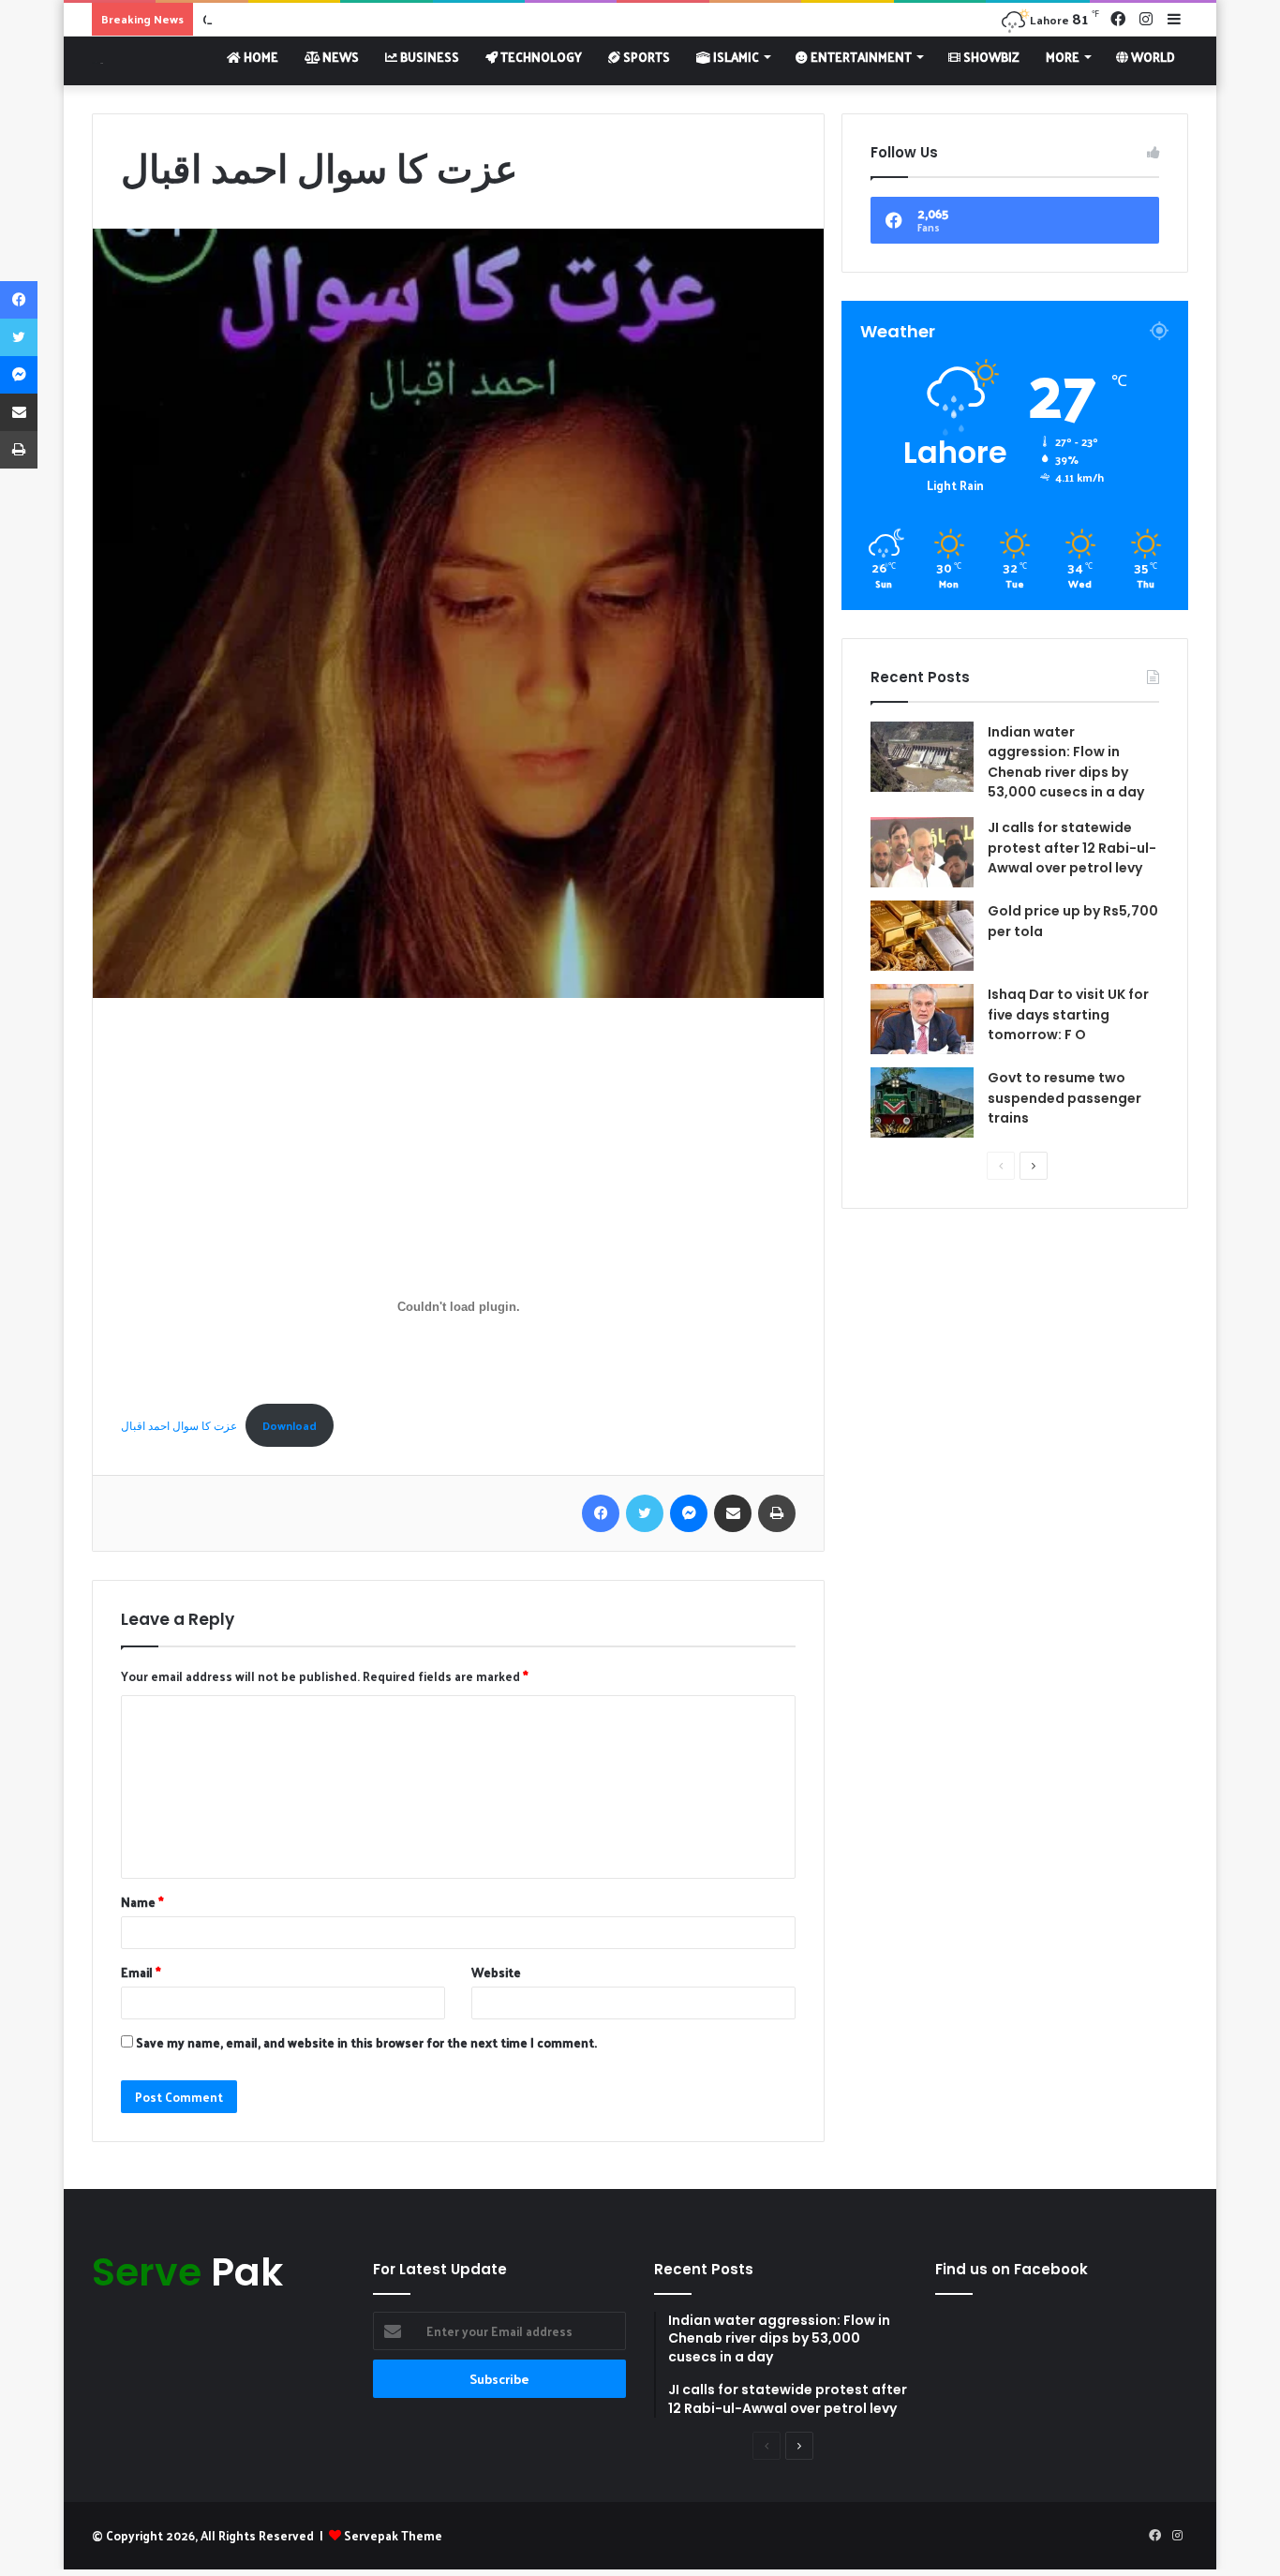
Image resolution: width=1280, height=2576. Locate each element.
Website (496, 1972)
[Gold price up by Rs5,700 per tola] (922, 936)
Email (141, 1972)
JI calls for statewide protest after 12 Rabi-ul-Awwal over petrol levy (1072, 848)
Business (428, 57)
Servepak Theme (393, 2535)
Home (260, 57)
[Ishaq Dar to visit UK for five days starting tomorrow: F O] (922, 1019)
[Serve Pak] (97, 60)
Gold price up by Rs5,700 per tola (298, 19)
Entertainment (860, 57)
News (339, 57)
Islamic (735, 57)
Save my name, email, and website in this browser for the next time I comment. (366, 2042)
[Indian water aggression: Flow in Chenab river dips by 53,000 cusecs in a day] (922, 757)
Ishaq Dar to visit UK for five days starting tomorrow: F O (1068, 1014)
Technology (540, 57)
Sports (645, 57)
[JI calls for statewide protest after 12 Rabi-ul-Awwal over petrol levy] (922, 852)
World (1152, 57)
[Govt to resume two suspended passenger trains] (922, 1102)
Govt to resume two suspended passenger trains (1064, 1098)
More (1063, 57)
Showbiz (990, 57)
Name (142, 1902)
